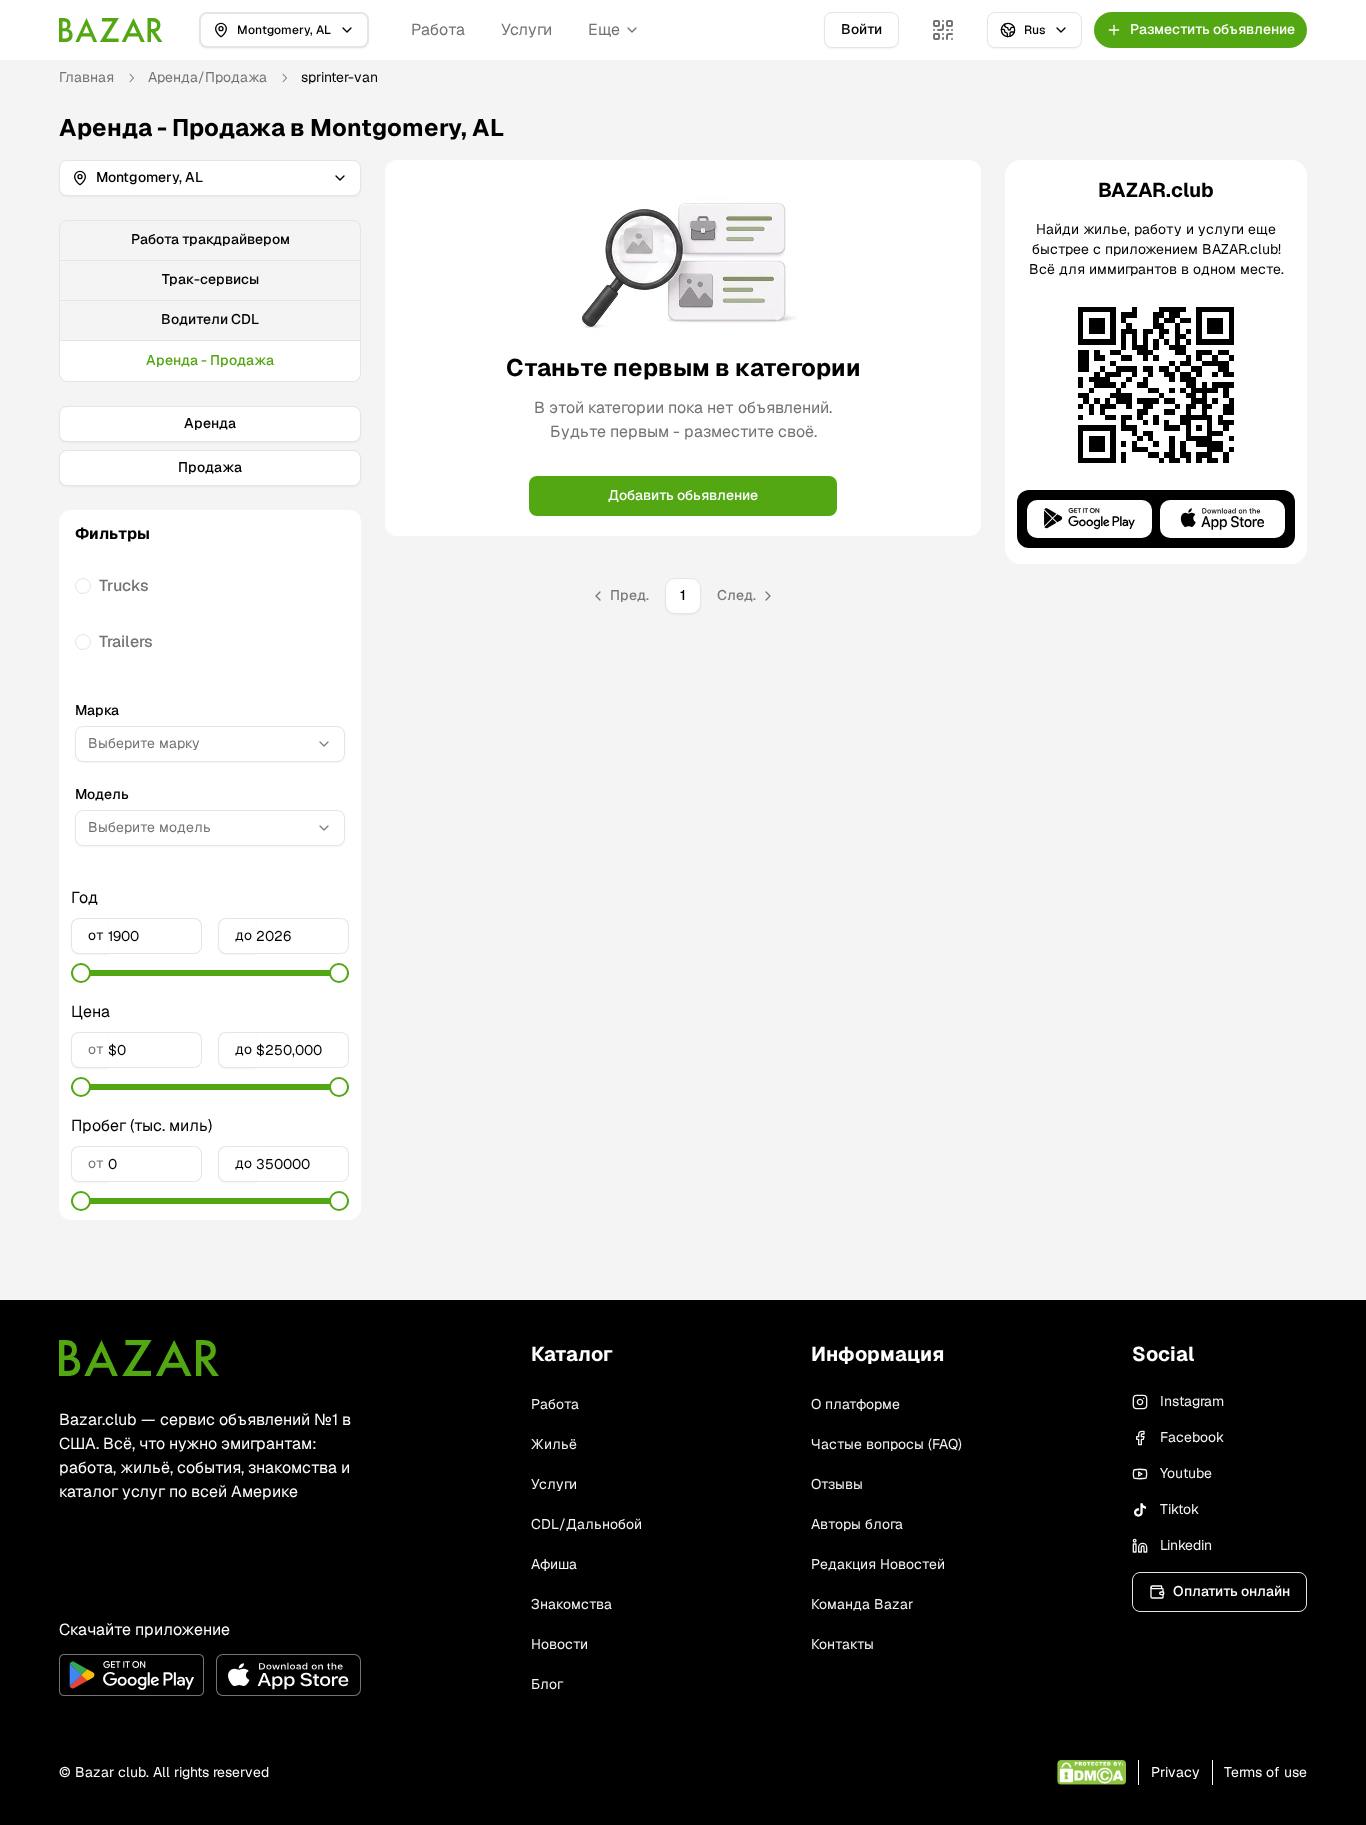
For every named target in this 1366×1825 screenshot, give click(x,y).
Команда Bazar (862, 1604)
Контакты (842, 1644)
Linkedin (1186, 1545)
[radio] (83, 586)
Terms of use (1265, 1772)
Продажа (210, 467)
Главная (86, 77)
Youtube (1186, 1473)
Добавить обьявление (683, 495)
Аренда (210, 423)
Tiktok (1179, 1509)
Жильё (554, 1444)
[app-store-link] (288, 1675)
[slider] (81, 973)
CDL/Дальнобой (586, 1524)
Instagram (1192, 1401)
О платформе (855, 1404)
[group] (210, 301)
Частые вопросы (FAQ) (886, 1444)
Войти (861, 29)
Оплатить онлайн (1231, 1591)
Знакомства (571, 1604)
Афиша (554, 1564)
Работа (438, 29)
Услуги (526, 29)
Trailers (126, 641)
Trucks (124, 585)
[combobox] (210, 744)
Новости (559, 1644)
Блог (547, 1684)
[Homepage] (111, 30)
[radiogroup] (210, 614)
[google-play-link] (131, 1675)
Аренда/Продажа (207, 77)
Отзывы (837, 1484)
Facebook (1192, 1437)
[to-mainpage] (139, 1358)
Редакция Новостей (878, 1564)
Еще (604, 29)
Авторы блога (857, 1524)
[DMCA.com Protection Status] (1091, 1772)
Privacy (1175, 1772)
